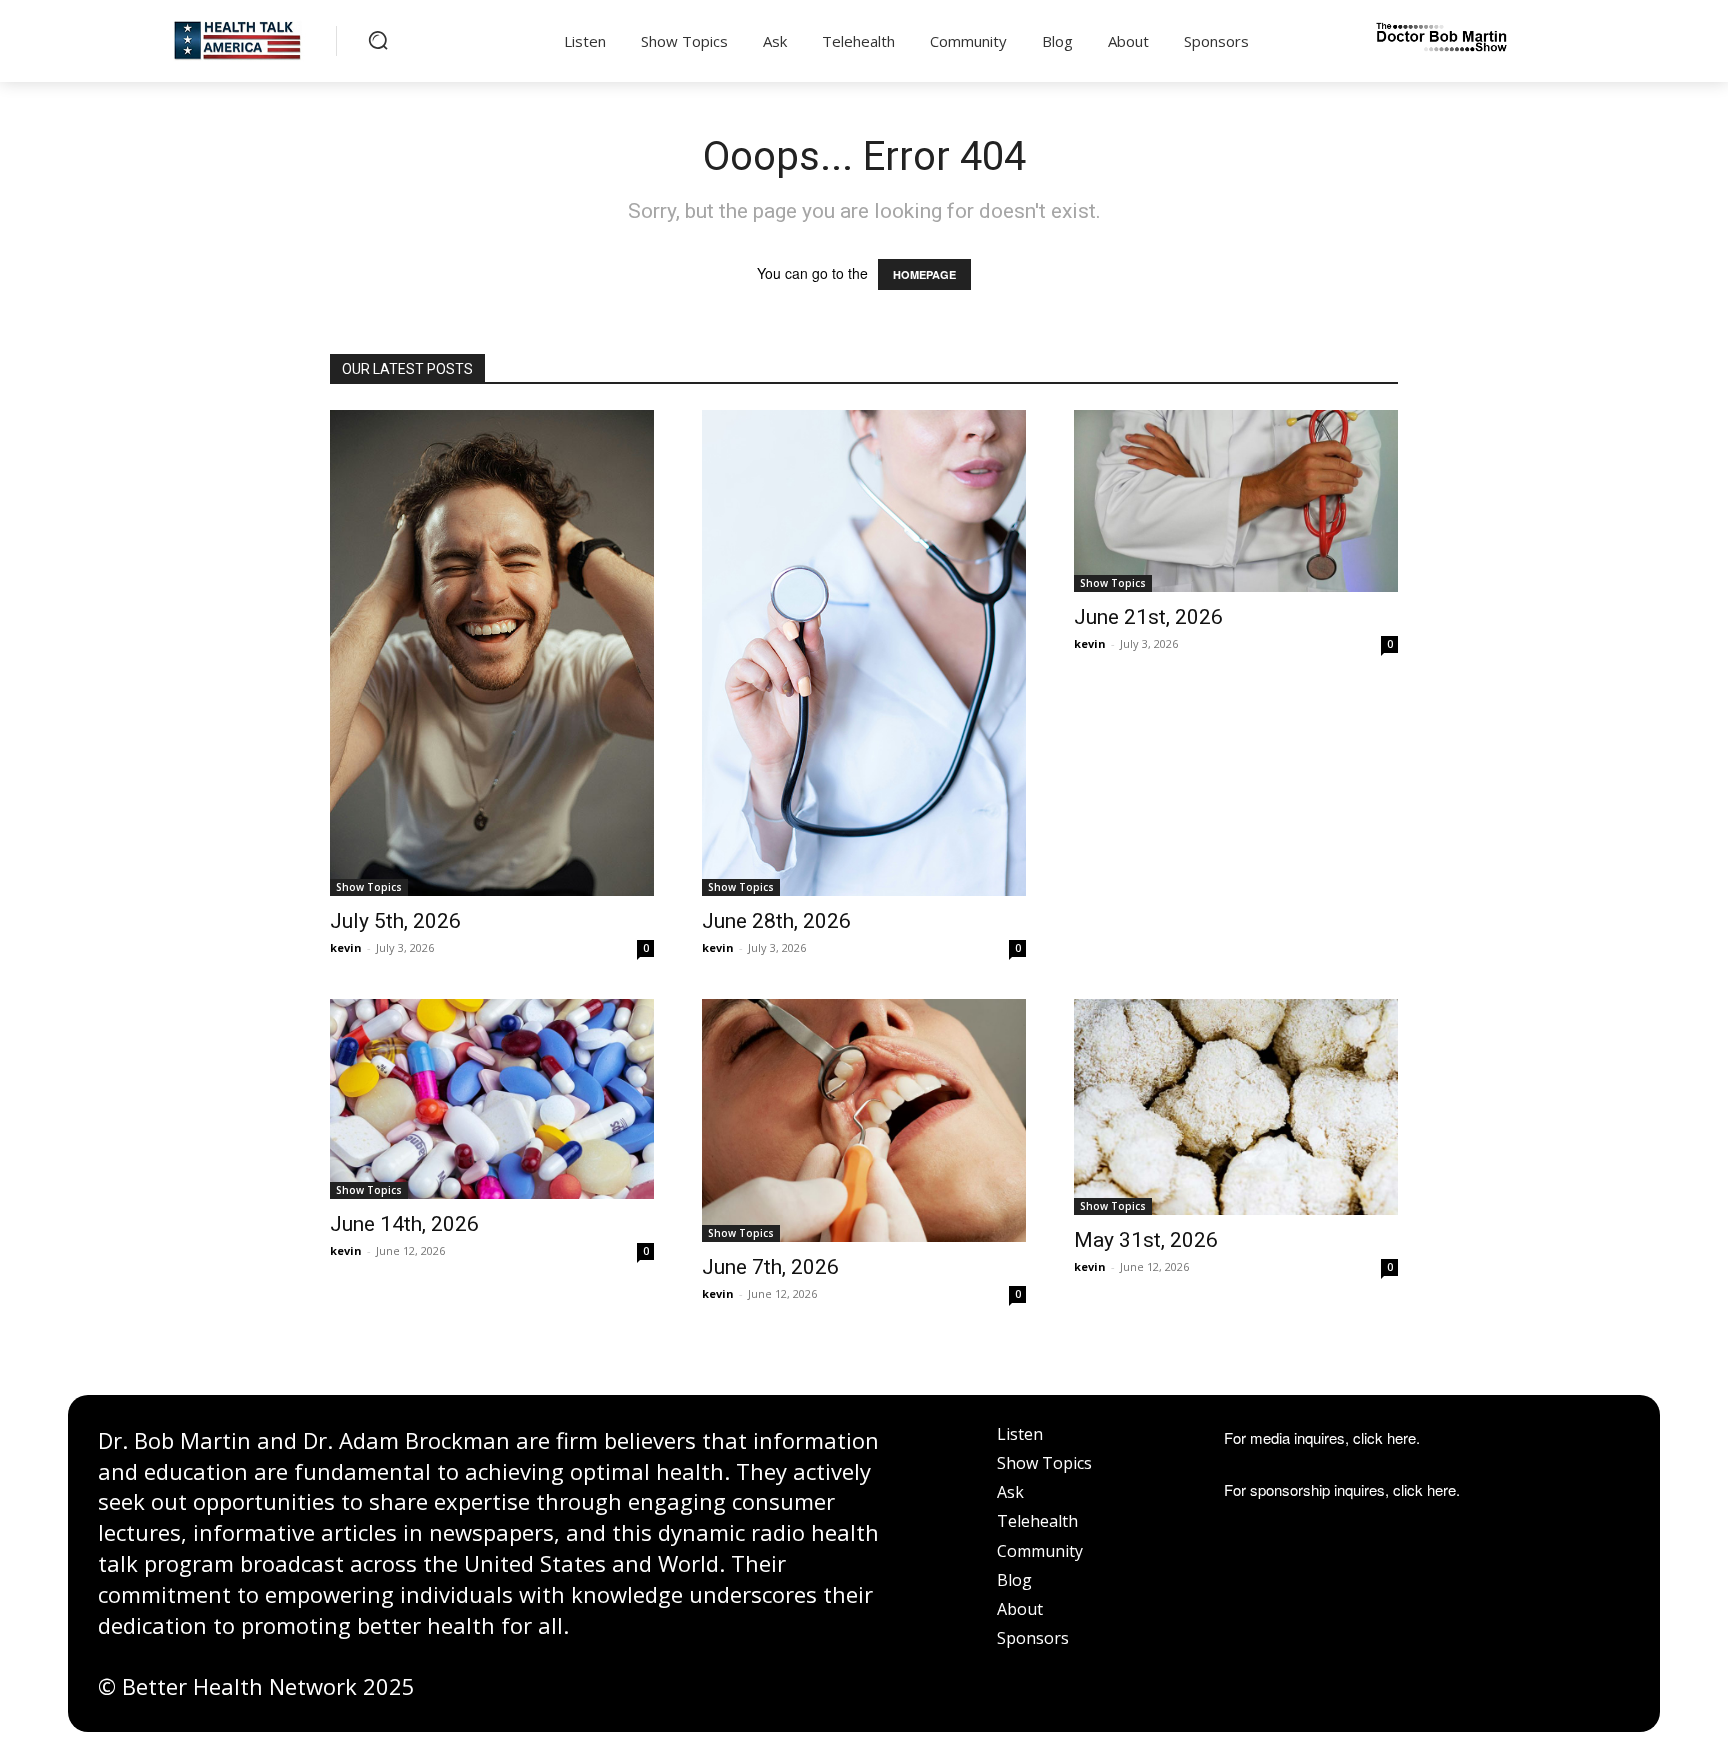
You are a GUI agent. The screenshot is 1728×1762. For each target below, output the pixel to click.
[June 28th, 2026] (864, 653)
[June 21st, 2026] (1236, 501)
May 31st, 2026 (1146, 1240)
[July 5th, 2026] (492, 653)
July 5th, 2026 (395, 921)
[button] (378, 40)
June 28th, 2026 (776, 921)
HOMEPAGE (924, 274)
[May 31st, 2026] (1236, 1107)
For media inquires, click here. (1322, 1437)
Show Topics (369, 887)
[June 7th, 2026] (864, 1120)
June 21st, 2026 (1148, 617)
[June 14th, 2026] (492, 1099)
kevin (346, 947)
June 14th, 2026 (404, 1224)
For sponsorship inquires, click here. (1342, 1489)
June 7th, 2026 (770, 1267)
